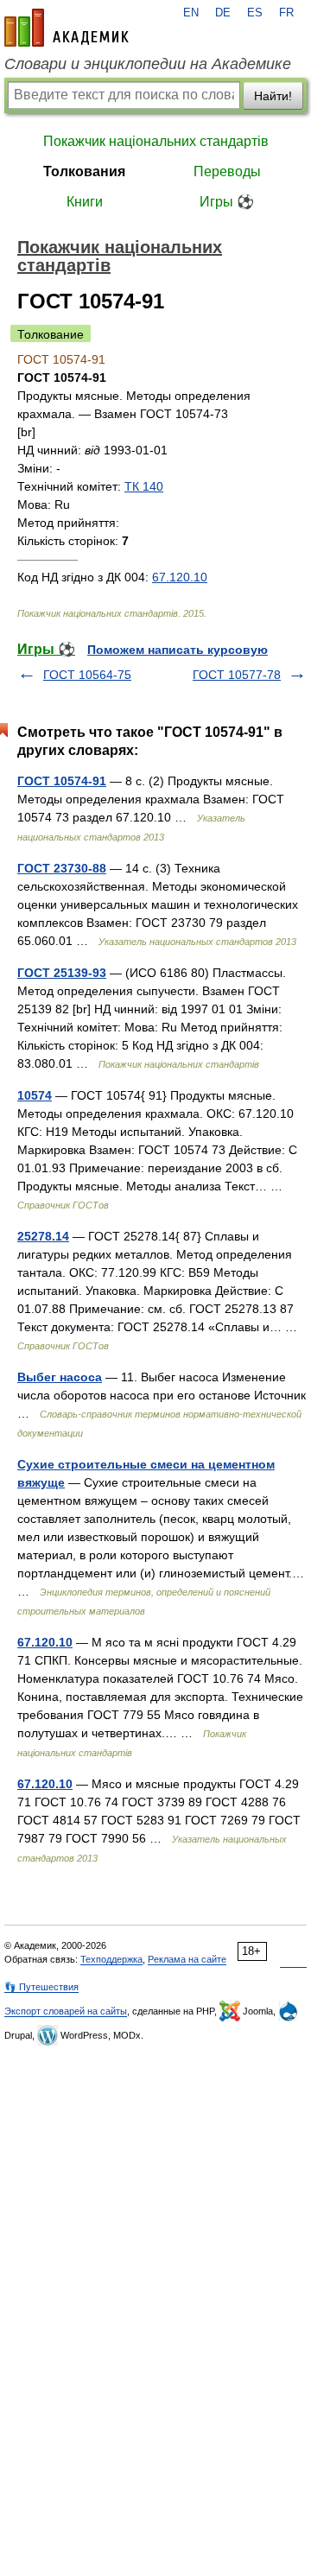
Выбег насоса (60, 1377)
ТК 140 (144, 486)
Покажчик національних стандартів (156, 141)
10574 (35, 1095)
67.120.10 (180, 577)
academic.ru (67, 28)
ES (255, 13)
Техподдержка (111, 1959)
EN (191, 13)
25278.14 (43, 1236)
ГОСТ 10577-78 (237, 675)
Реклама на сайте (187, 1959)
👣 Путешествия (41, 1987)
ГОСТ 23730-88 (62, 868)
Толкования (84, 171)
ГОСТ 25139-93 (62, 973)
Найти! (273, 96)
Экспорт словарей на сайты (66, 2011)
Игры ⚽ (227, 202)
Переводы (227, 171)
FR (286, 13)
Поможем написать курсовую (178, 650)
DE (223, 13)
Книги (85, 202)
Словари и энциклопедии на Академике (148, 64)
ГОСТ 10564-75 (87, 675)
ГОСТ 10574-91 (62, 781)
